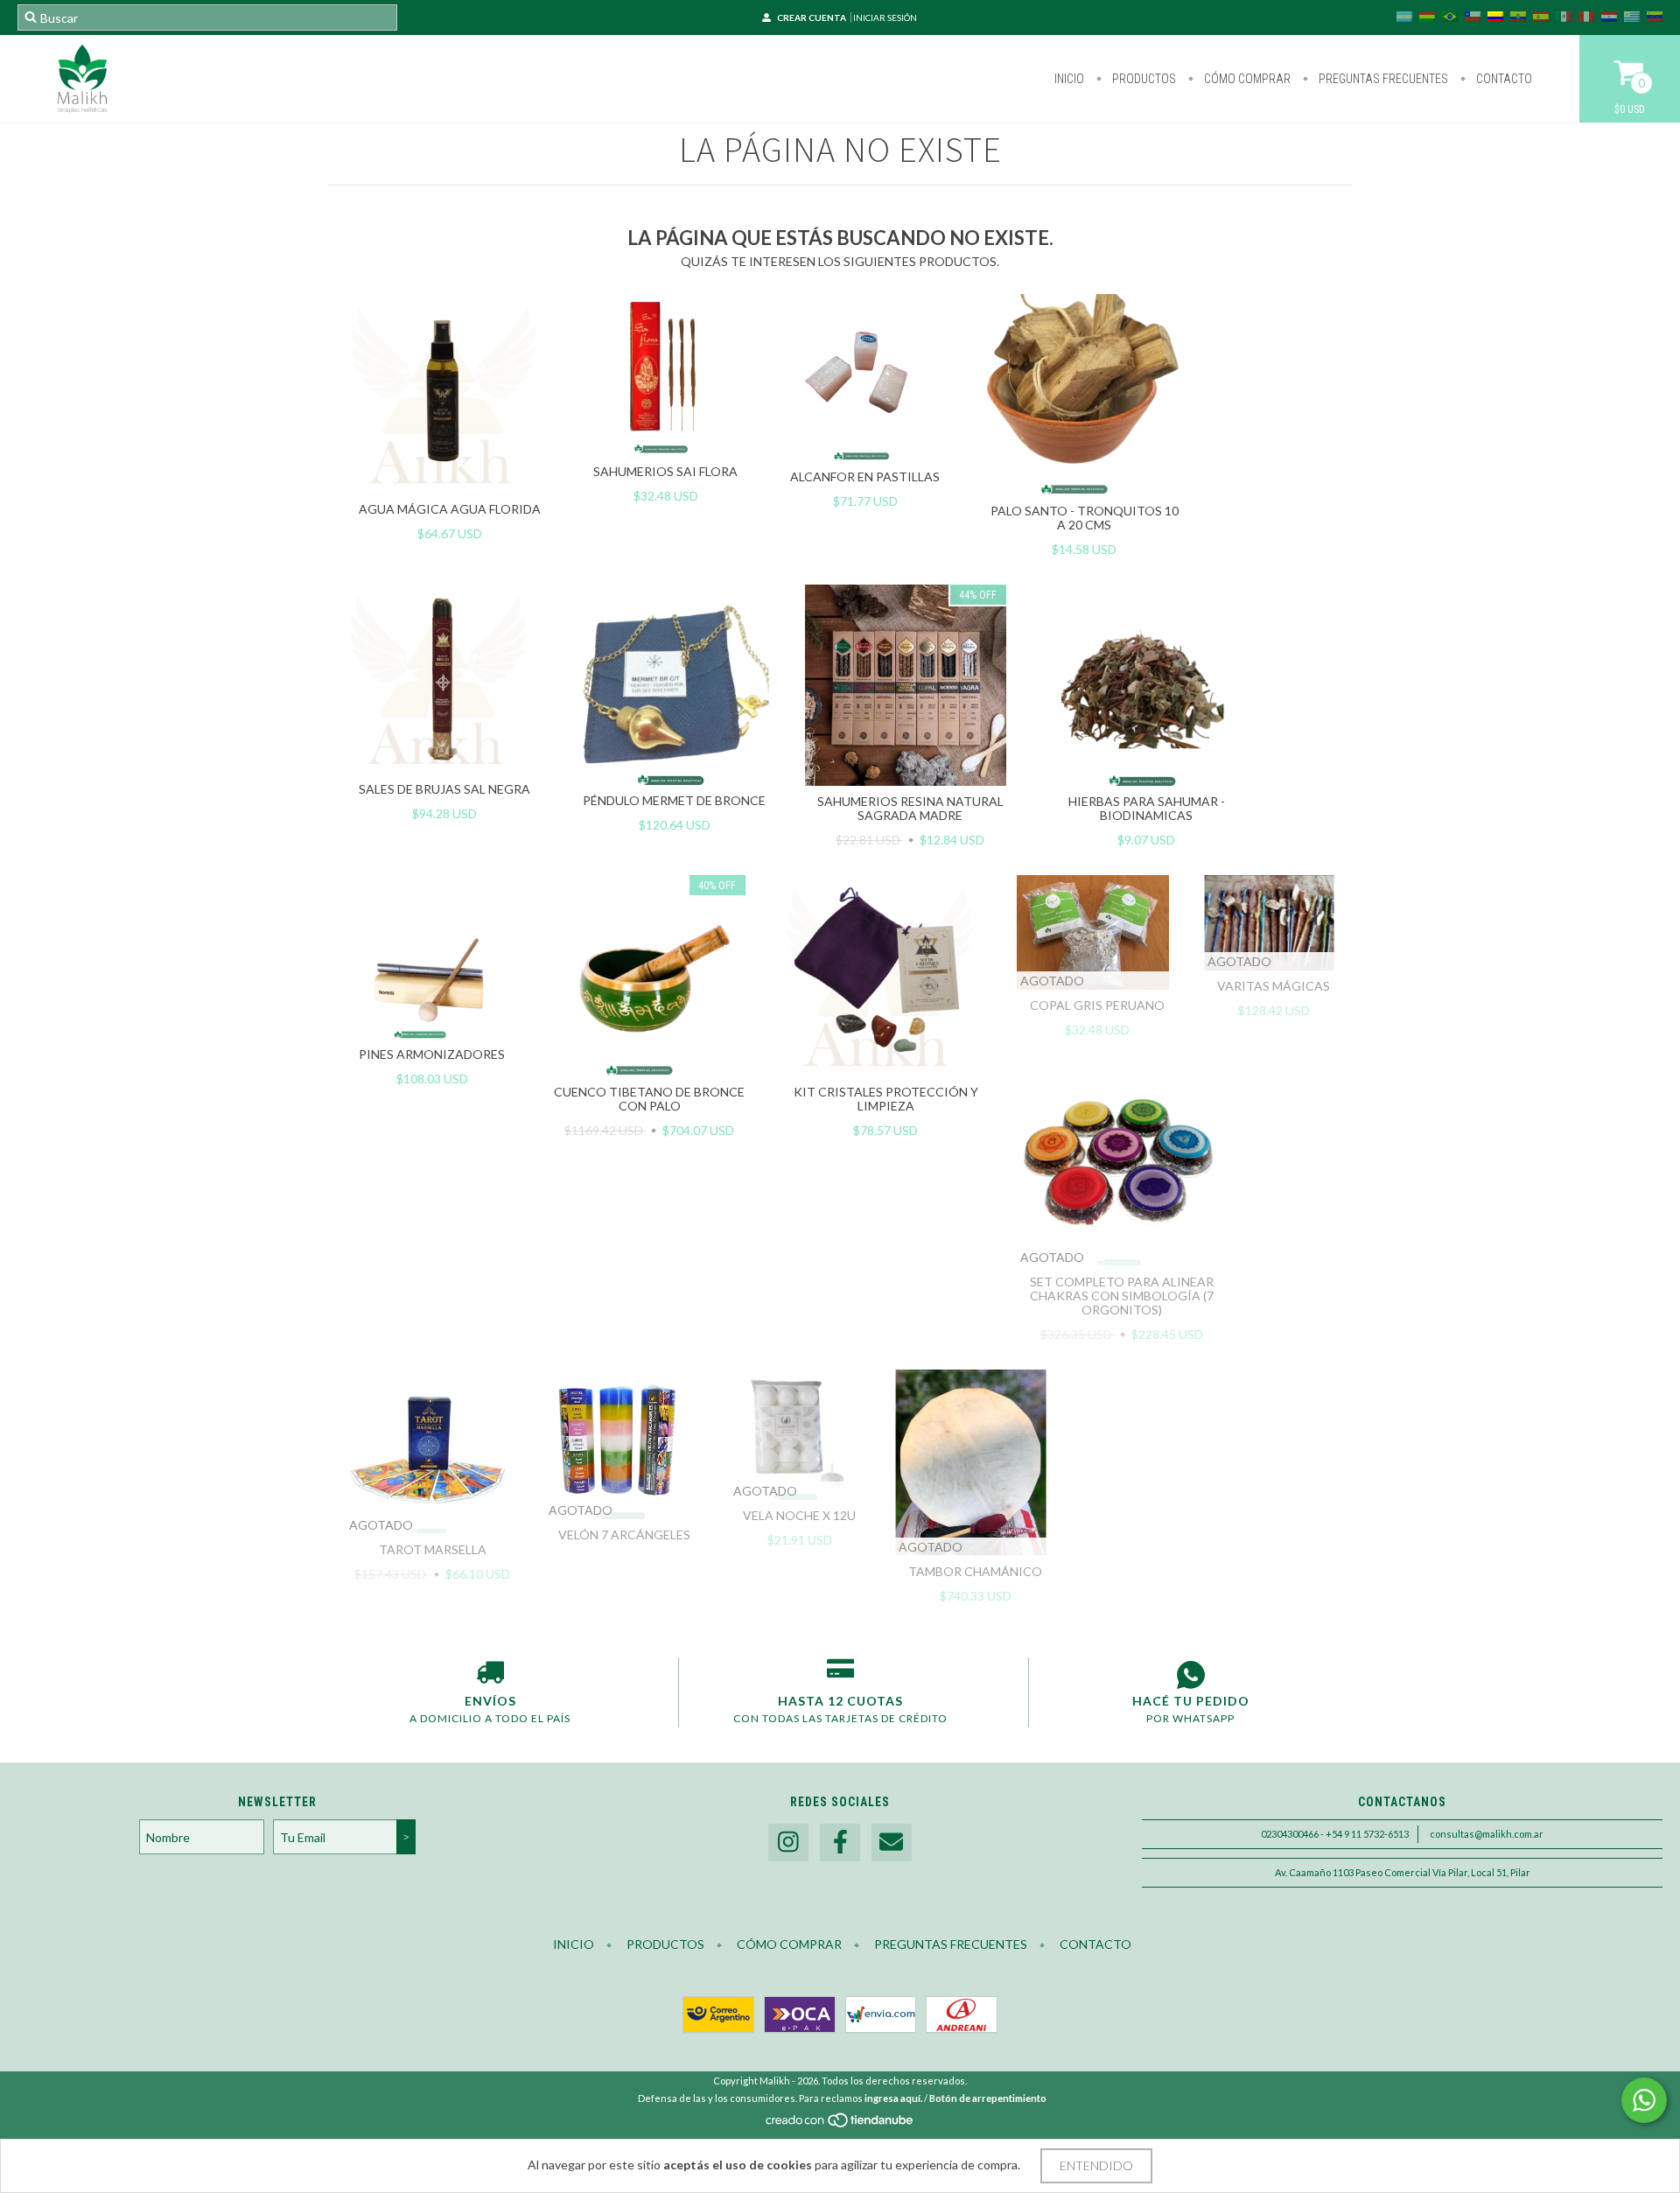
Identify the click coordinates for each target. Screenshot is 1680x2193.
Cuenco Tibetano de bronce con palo (649, 1099)
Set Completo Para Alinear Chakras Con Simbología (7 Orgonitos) (1122, 1296)
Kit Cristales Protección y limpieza (886, 1099)
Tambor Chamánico (975, 1571)
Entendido (1096, 2165)
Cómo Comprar (1246, 79)
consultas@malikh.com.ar (1487, 1834)
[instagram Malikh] (788, 1843)
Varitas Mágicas (1274, 986)
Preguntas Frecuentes (1382, 79)
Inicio (1069, 79)
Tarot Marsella (433, 1549)
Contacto (1503, 79)
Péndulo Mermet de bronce (674, 800)
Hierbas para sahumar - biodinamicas (1147, 808)
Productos (1143, 79)
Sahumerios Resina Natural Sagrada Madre (910, 808)
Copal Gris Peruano (1097, 1005)
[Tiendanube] (840, 2125)
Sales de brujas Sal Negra (444, 789)
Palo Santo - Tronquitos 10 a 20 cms (1085, 518)
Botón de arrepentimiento (988, 2098)
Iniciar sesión (885, 18)
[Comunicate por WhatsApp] (1644, 2100)
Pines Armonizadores (432, 1054)
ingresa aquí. (893, 2098)
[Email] (892, 1843)
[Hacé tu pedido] (1190, 1675)
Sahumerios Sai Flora (665, 471)
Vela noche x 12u (799, 1515)
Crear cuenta (812, 18)
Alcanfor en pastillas (865, 476)
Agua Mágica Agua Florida (450, 509)
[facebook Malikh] (840, 1843)
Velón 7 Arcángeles (624, 1534)
